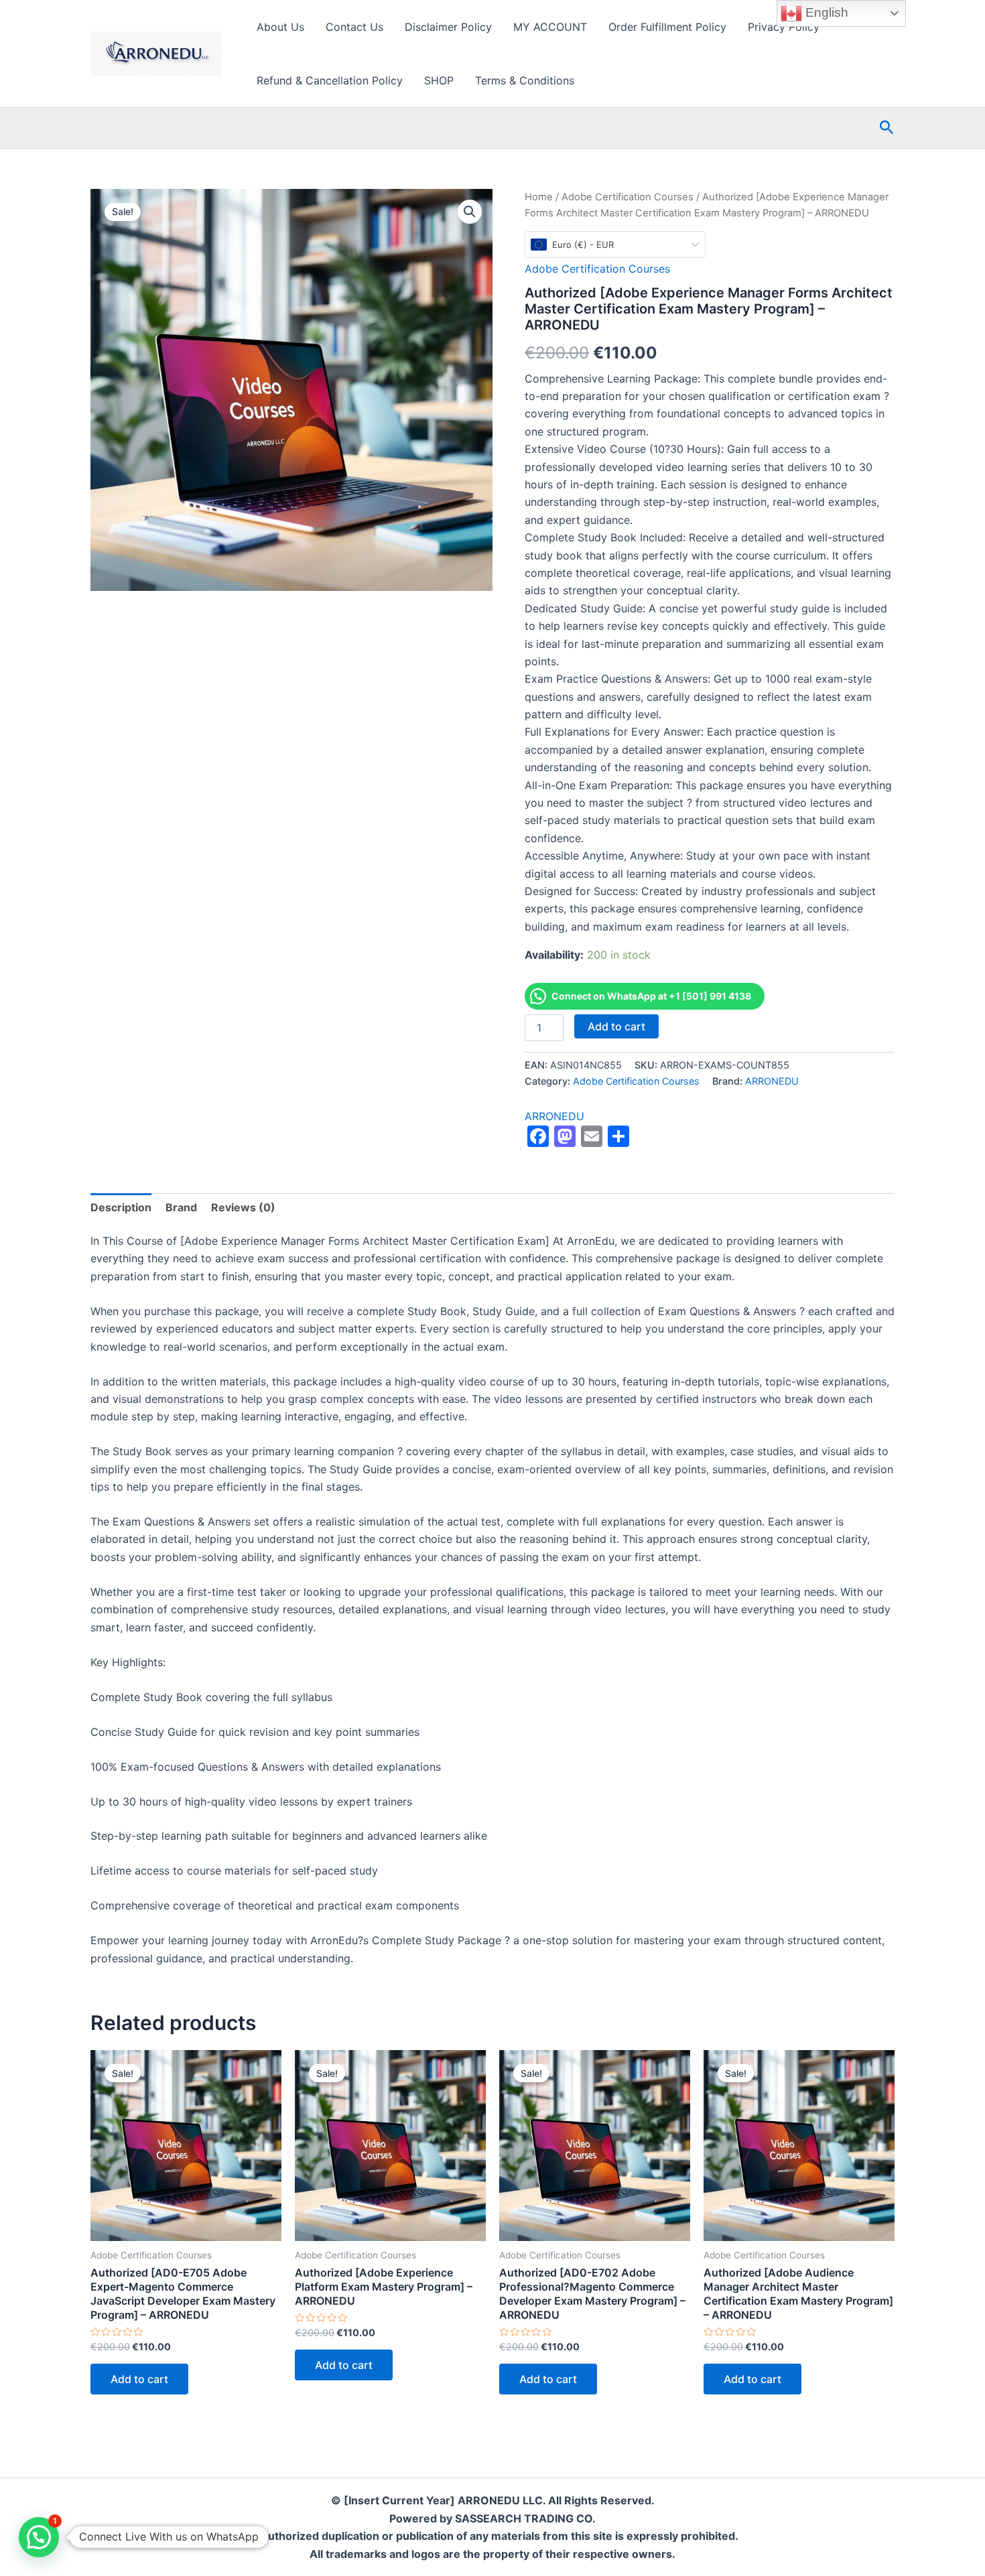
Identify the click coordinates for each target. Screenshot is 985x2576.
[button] (887, 128)
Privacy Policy (784, 27)
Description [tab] (121, 1207)
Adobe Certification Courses (628, 197)
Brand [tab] (181, 1207)
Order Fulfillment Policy (667, 27)
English (825, 12)
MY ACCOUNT (550, 27)
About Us (280, 27)
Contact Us (354, 27)
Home (539, 197)
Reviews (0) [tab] (243, 1207)
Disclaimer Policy (448, 27)
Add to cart (616, 1026)
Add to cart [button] (139, 2379)
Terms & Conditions (525, 80)
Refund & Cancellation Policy (330, 80)
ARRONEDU (772, 1081)
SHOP (439, 80)
